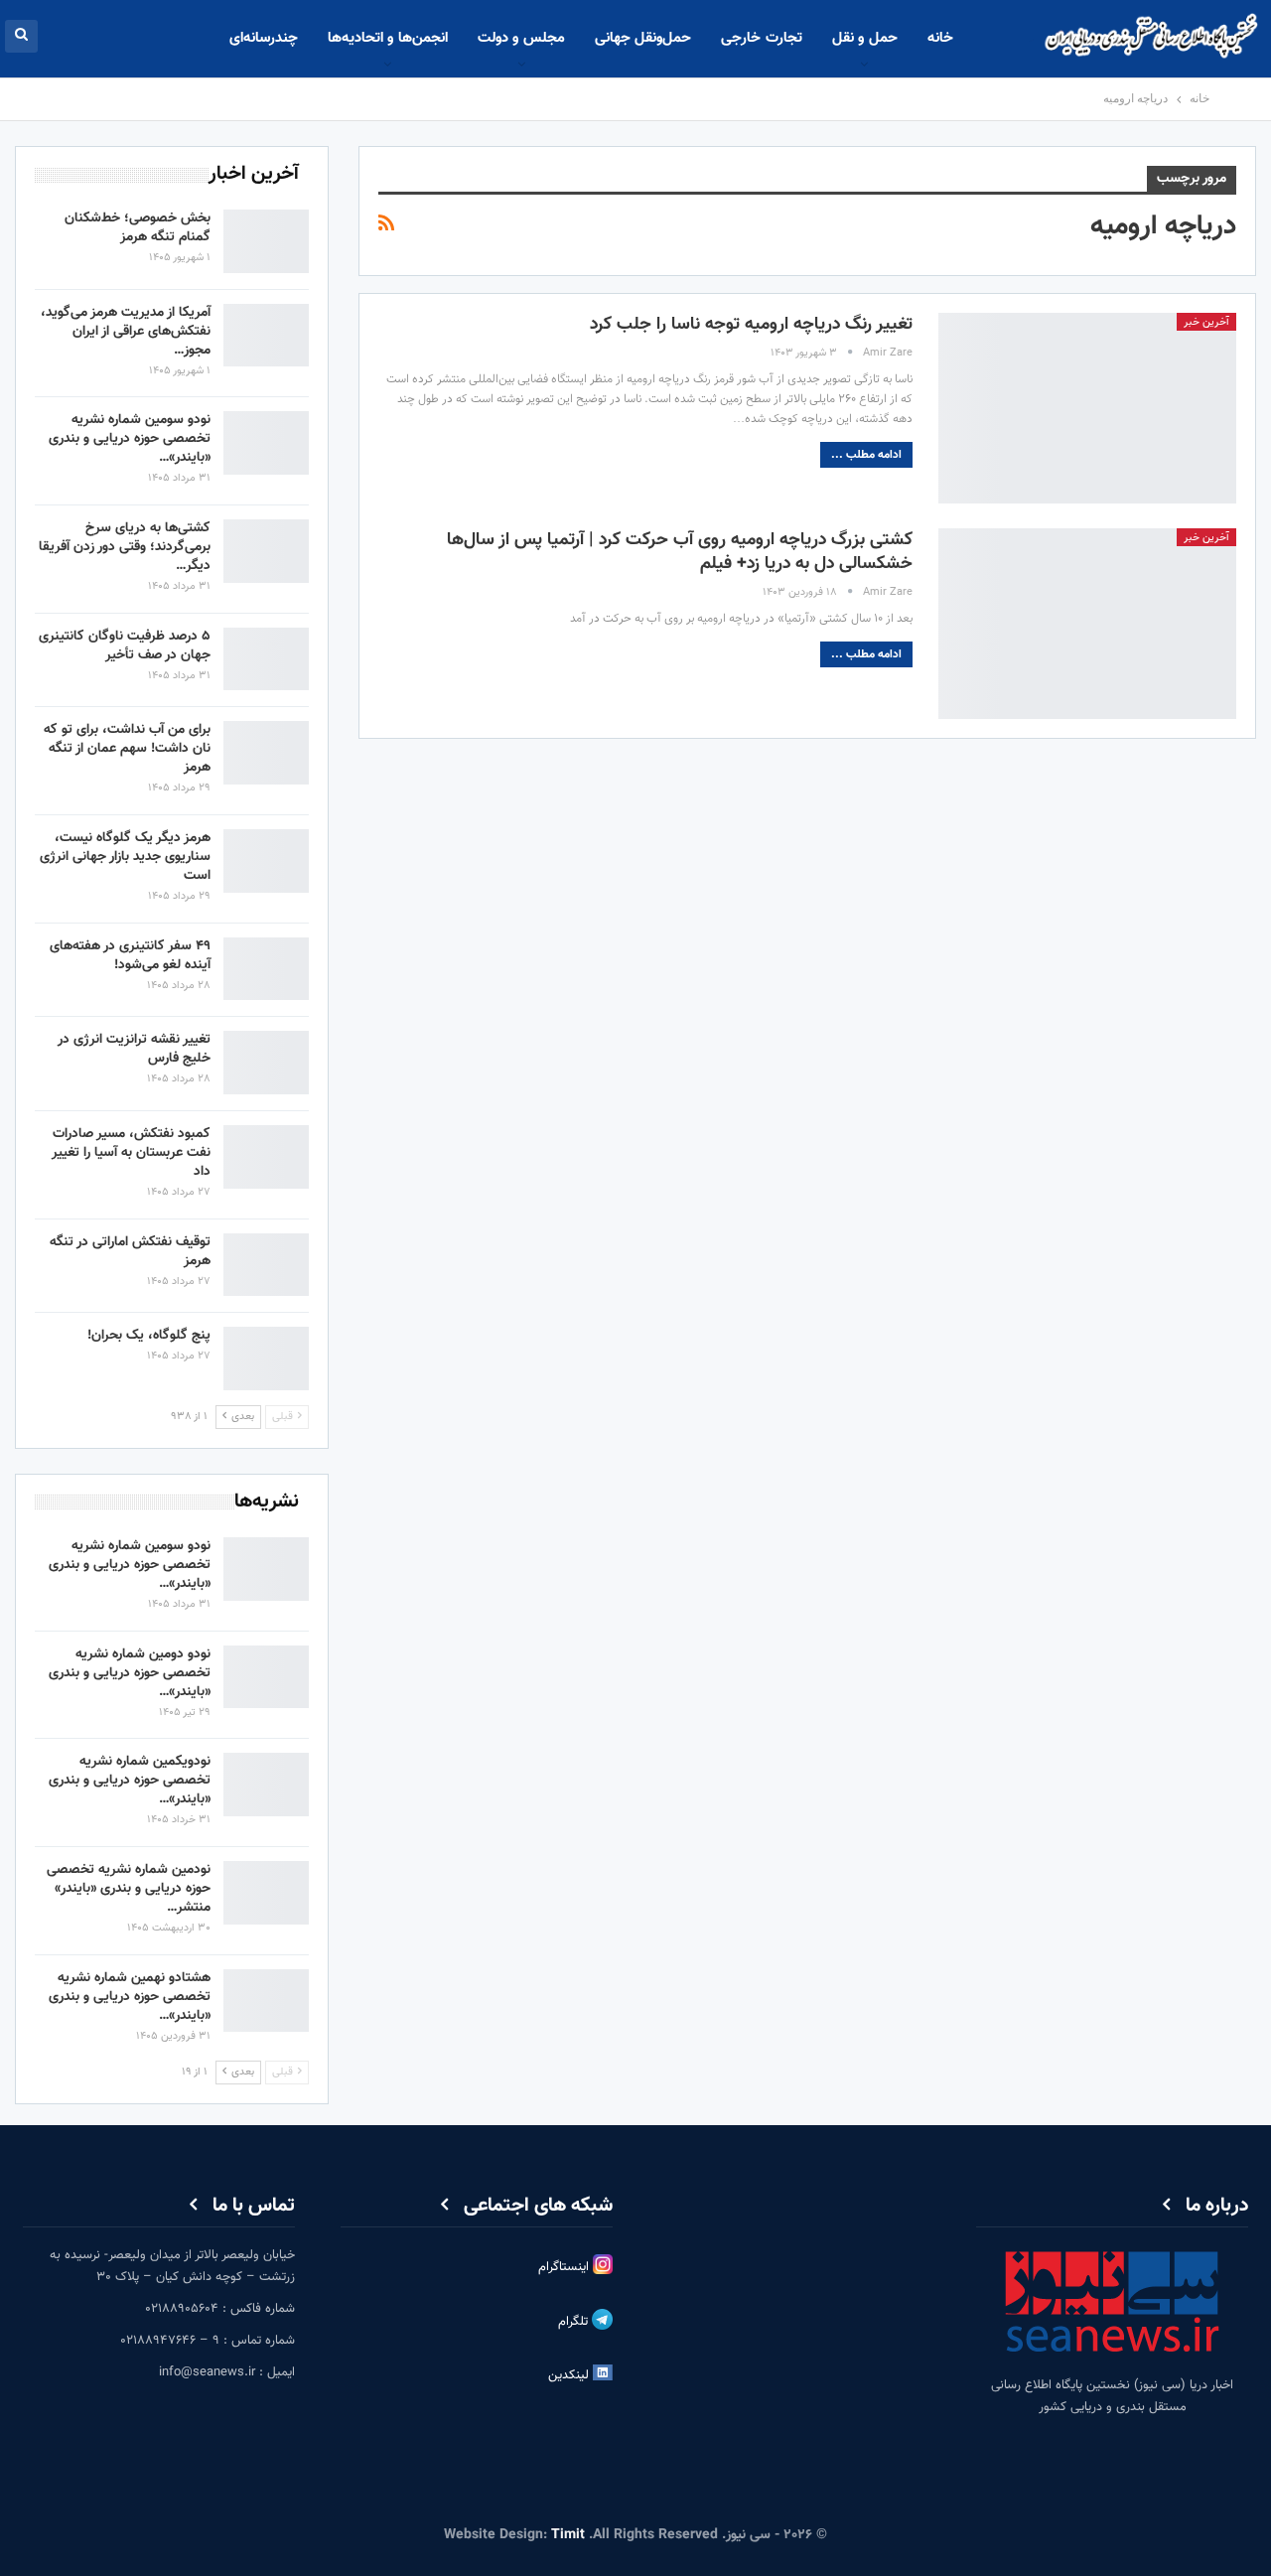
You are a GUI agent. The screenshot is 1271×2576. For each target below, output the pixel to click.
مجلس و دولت (521, 38)
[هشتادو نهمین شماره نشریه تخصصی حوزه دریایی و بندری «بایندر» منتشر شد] (266, 2001)
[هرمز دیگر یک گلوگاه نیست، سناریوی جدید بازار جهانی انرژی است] (266, 861)
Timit (568, 2535)
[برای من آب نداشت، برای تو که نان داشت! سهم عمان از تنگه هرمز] (266, 753)
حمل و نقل (865, 38)
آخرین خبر (1206, 322)
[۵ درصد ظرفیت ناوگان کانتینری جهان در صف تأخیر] (266, 659)
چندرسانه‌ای (264, 38)
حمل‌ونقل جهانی (643, 38)
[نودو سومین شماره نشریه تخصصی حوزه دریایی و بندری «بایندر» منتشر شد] (266, 443)
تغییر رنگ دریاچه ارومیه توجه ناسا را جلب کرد (751, 325)
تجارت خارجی (761, 38)
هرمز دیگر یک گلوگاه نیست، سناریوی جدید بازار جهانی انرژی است (125, 857)
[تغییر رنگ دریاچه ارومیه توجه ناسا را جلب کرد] (1087, 408)
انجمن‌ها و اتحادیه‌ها (388, 38)
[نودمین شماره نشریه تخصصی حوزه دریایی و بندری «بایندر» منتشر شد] (266, 1893)
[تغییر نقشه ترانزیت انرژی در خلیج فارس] (266, 1063)
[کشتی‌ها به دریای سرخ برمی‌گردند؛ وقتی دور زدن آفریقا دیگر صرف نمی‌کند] (266, 551)
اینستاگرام (565, 2267)
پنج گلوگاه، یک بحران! (149, 1336)
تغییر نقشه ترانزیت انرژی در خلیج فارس (134, 1049)
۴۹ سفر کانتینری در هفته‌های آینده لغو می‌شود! (130, 956)
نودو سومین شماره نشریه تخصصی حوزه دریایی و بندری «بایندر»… (130, 439)
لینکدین (570, 2375)
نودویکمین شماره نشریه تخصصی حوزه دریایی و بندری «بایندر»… (130, 1781)
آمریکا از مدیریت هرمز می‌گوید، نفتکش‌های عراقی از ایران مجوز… (126, 332)
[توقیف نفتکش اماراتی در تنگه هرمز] (266, 1265)
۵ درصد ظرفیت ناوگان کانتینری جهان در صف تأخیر (125, 646)
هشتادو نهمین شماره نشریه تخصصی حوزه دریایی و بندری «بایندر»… (130, 1997)
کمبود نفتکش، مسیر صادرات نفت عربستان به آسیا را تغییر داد (131, 1153)
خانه (940, 38)
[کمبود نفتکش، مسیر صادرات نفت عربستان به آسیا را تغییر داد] (266, 1157)
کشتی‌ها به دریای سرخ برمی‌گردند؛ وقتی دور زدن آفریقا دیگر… (125, 547)
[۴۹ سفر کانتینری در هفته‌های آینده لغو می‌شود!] (266, 969)
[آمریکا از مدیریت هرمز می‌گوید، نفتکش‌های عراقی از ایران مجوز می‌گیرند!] (266, 336)
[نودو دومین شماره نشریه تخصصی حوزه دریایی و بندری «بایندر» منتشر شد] (266, 1677)
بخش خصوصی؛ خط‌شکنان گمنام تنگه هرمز (138, 228)
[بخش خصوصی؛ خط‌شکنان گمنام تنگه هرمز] (266, 241)
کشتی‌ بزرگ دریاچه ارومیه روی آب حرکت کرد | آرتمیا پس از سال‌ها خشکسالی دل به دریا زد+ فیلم (680, 552)
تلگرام (575, 2322)
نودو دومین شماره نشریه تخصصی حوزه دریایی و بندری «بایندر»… (130, 1673)
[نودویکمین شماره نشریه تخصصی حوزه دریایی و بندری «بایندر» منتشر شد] (266, 1785)
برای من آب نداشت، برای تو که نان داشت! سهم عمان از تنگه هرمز (127, 749)
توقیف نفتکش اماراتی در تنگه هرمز (130, 1252)
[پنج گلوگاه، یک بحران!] (266, 1359)
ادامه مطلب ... (866, 455)
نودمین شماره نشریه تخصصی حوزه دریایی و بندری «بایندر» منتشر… (129, 1889)
